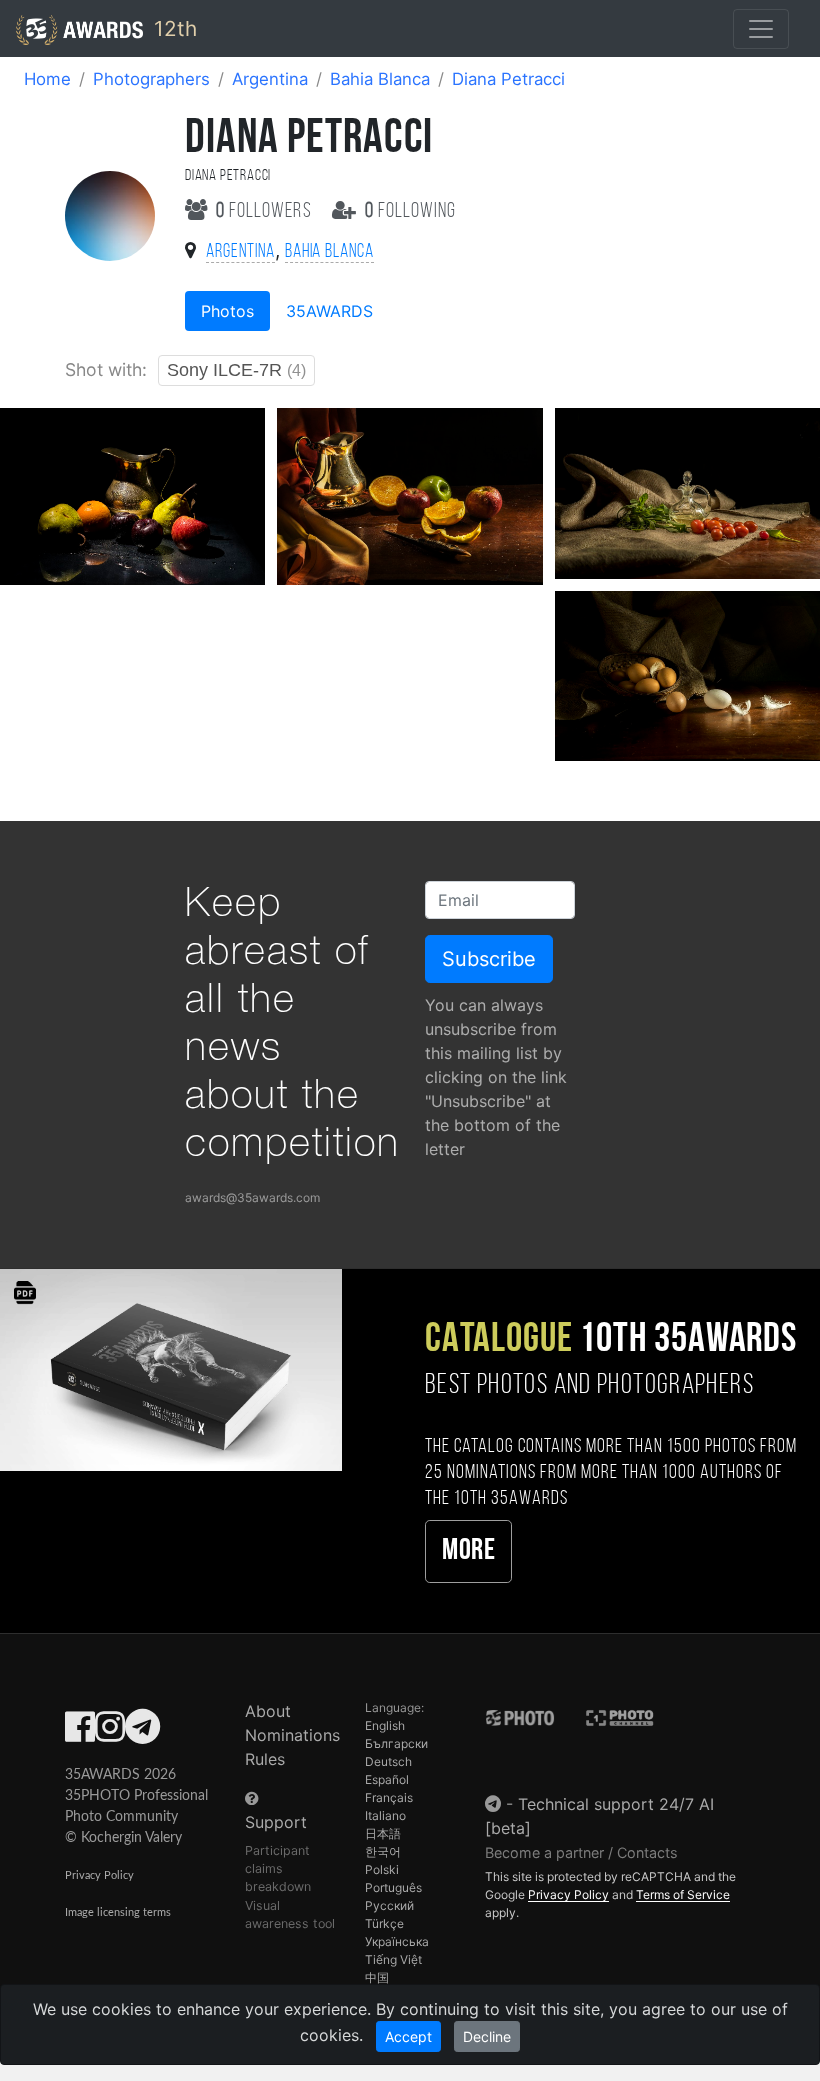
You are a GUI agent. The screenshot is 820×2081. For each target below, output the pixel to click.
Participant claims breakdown (278, 1868)
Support (276, 1822)
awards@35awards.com (252, 1197)
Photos (227, 311)
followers (266, 211)
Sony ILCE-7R (236, 370)
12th (172, 28)
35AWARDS (329, 311)
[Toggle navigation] (761, 29)
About (268, 1711)
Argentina (270, 79)
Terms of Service (683, 1894)
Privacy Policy (99, 1875)
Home (47, 79)
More (468, 1551)
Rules (265, 1759)
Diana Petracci (508, 79)
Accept (408, 2036)
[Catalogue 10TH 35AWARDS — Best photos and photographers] (171, 1368)
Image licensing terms (118, 1912)
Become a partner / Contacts (581, 1852)
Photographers (151, 79)
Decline (487, 2036)
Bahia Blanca (380, 79)
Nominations (292, 1735)
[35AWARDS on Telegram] (142, 1733)
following (410, 211)
